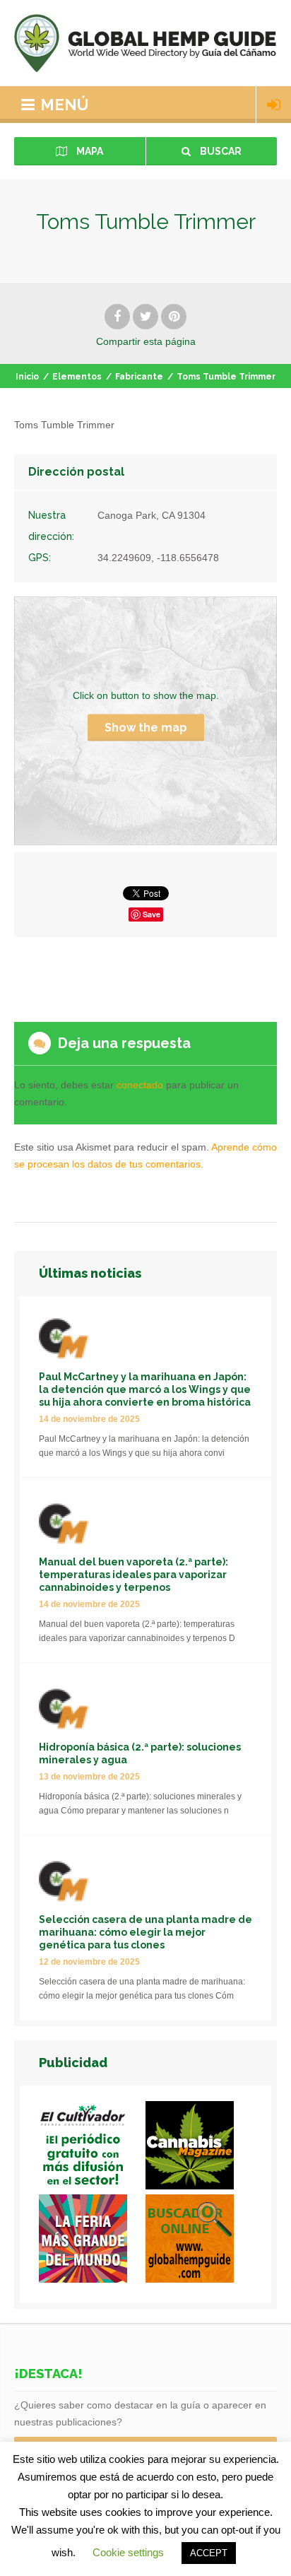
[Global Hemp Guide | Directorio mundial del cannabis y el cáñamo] (145, 43)
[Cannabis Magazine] (199, 2148)
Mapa (89, 151)
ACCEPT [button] (209, 2553)
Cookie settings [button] (128, 2552)
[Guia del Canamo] (199, 2241)
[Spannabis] (92, 2241)
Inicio (27, 377)
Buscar (220, 151)
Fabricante (139, 377)
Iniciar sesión (274, 105)
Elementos (77, 377)
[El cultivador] (92, 2148)
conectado (140, 1085)
